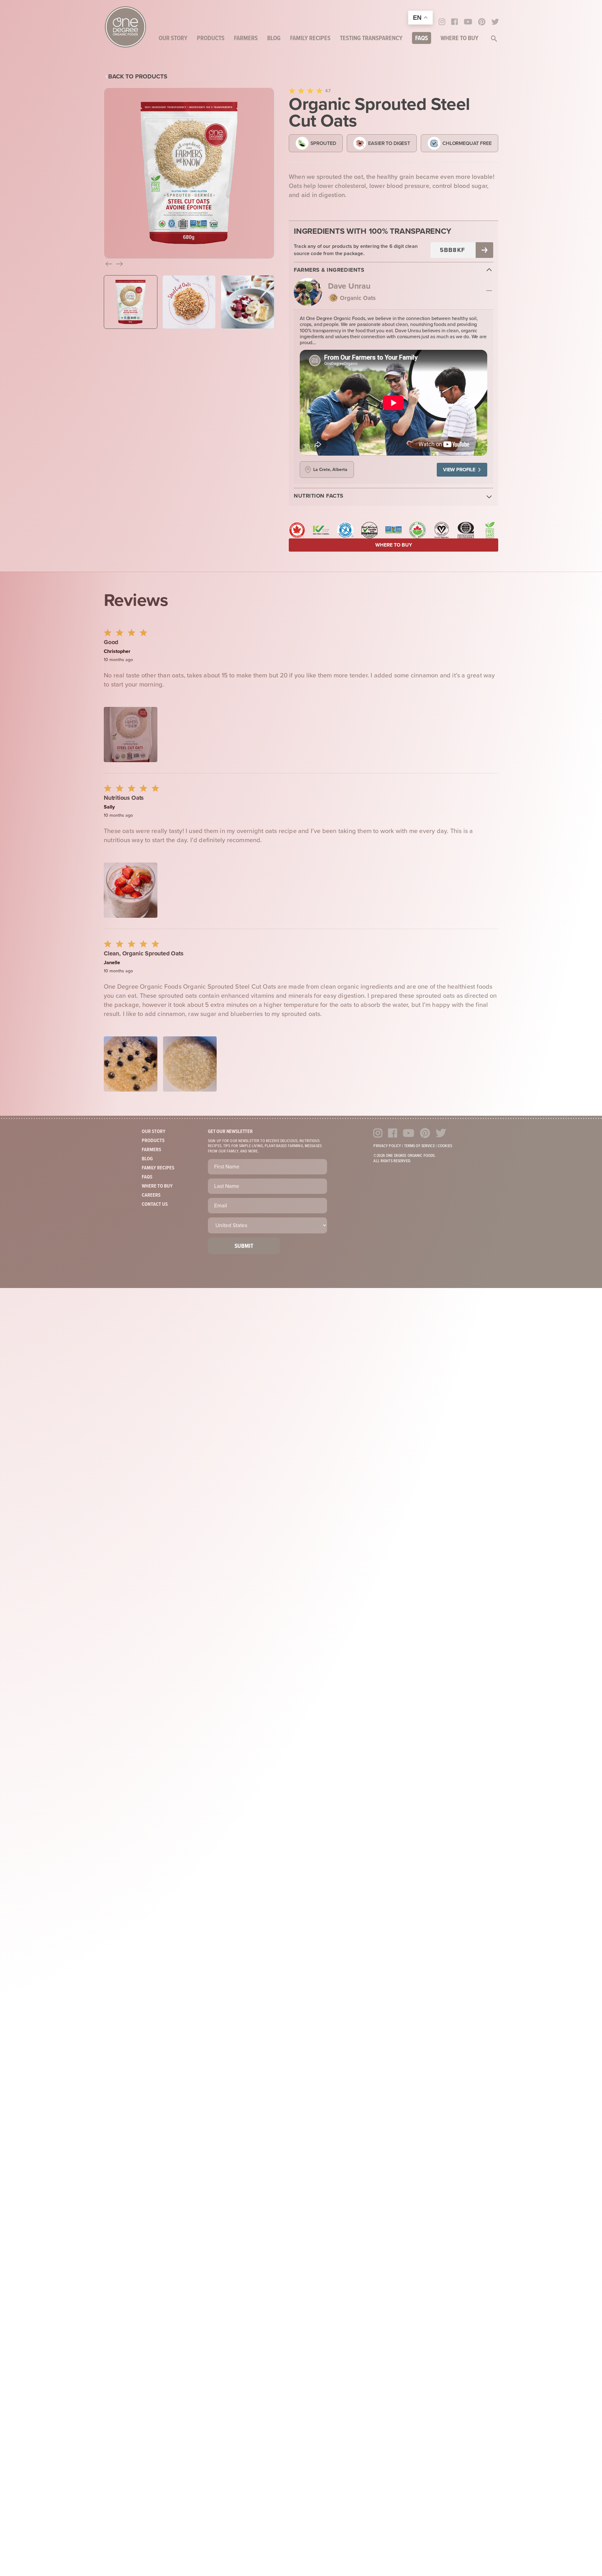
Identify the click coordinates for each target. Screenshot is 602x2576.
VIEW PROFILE (459, 470)
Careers (151, 1195)
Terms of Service (420, 1146)
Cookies (445, 1146)
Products (211, 39)
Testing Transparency (371, 39)
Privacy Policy (387, 1146)
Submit (244, 1246)
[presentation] (109, 265)
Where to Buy (459, 39)
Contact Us (155, 1204)
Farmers (246, 39)
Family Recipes (310, 39)
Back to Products (138, 76)
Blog (274, 39)
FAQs (422, 39)
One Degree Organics (125, 27)
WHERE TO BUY (394, 545)
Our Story (173, 39)
